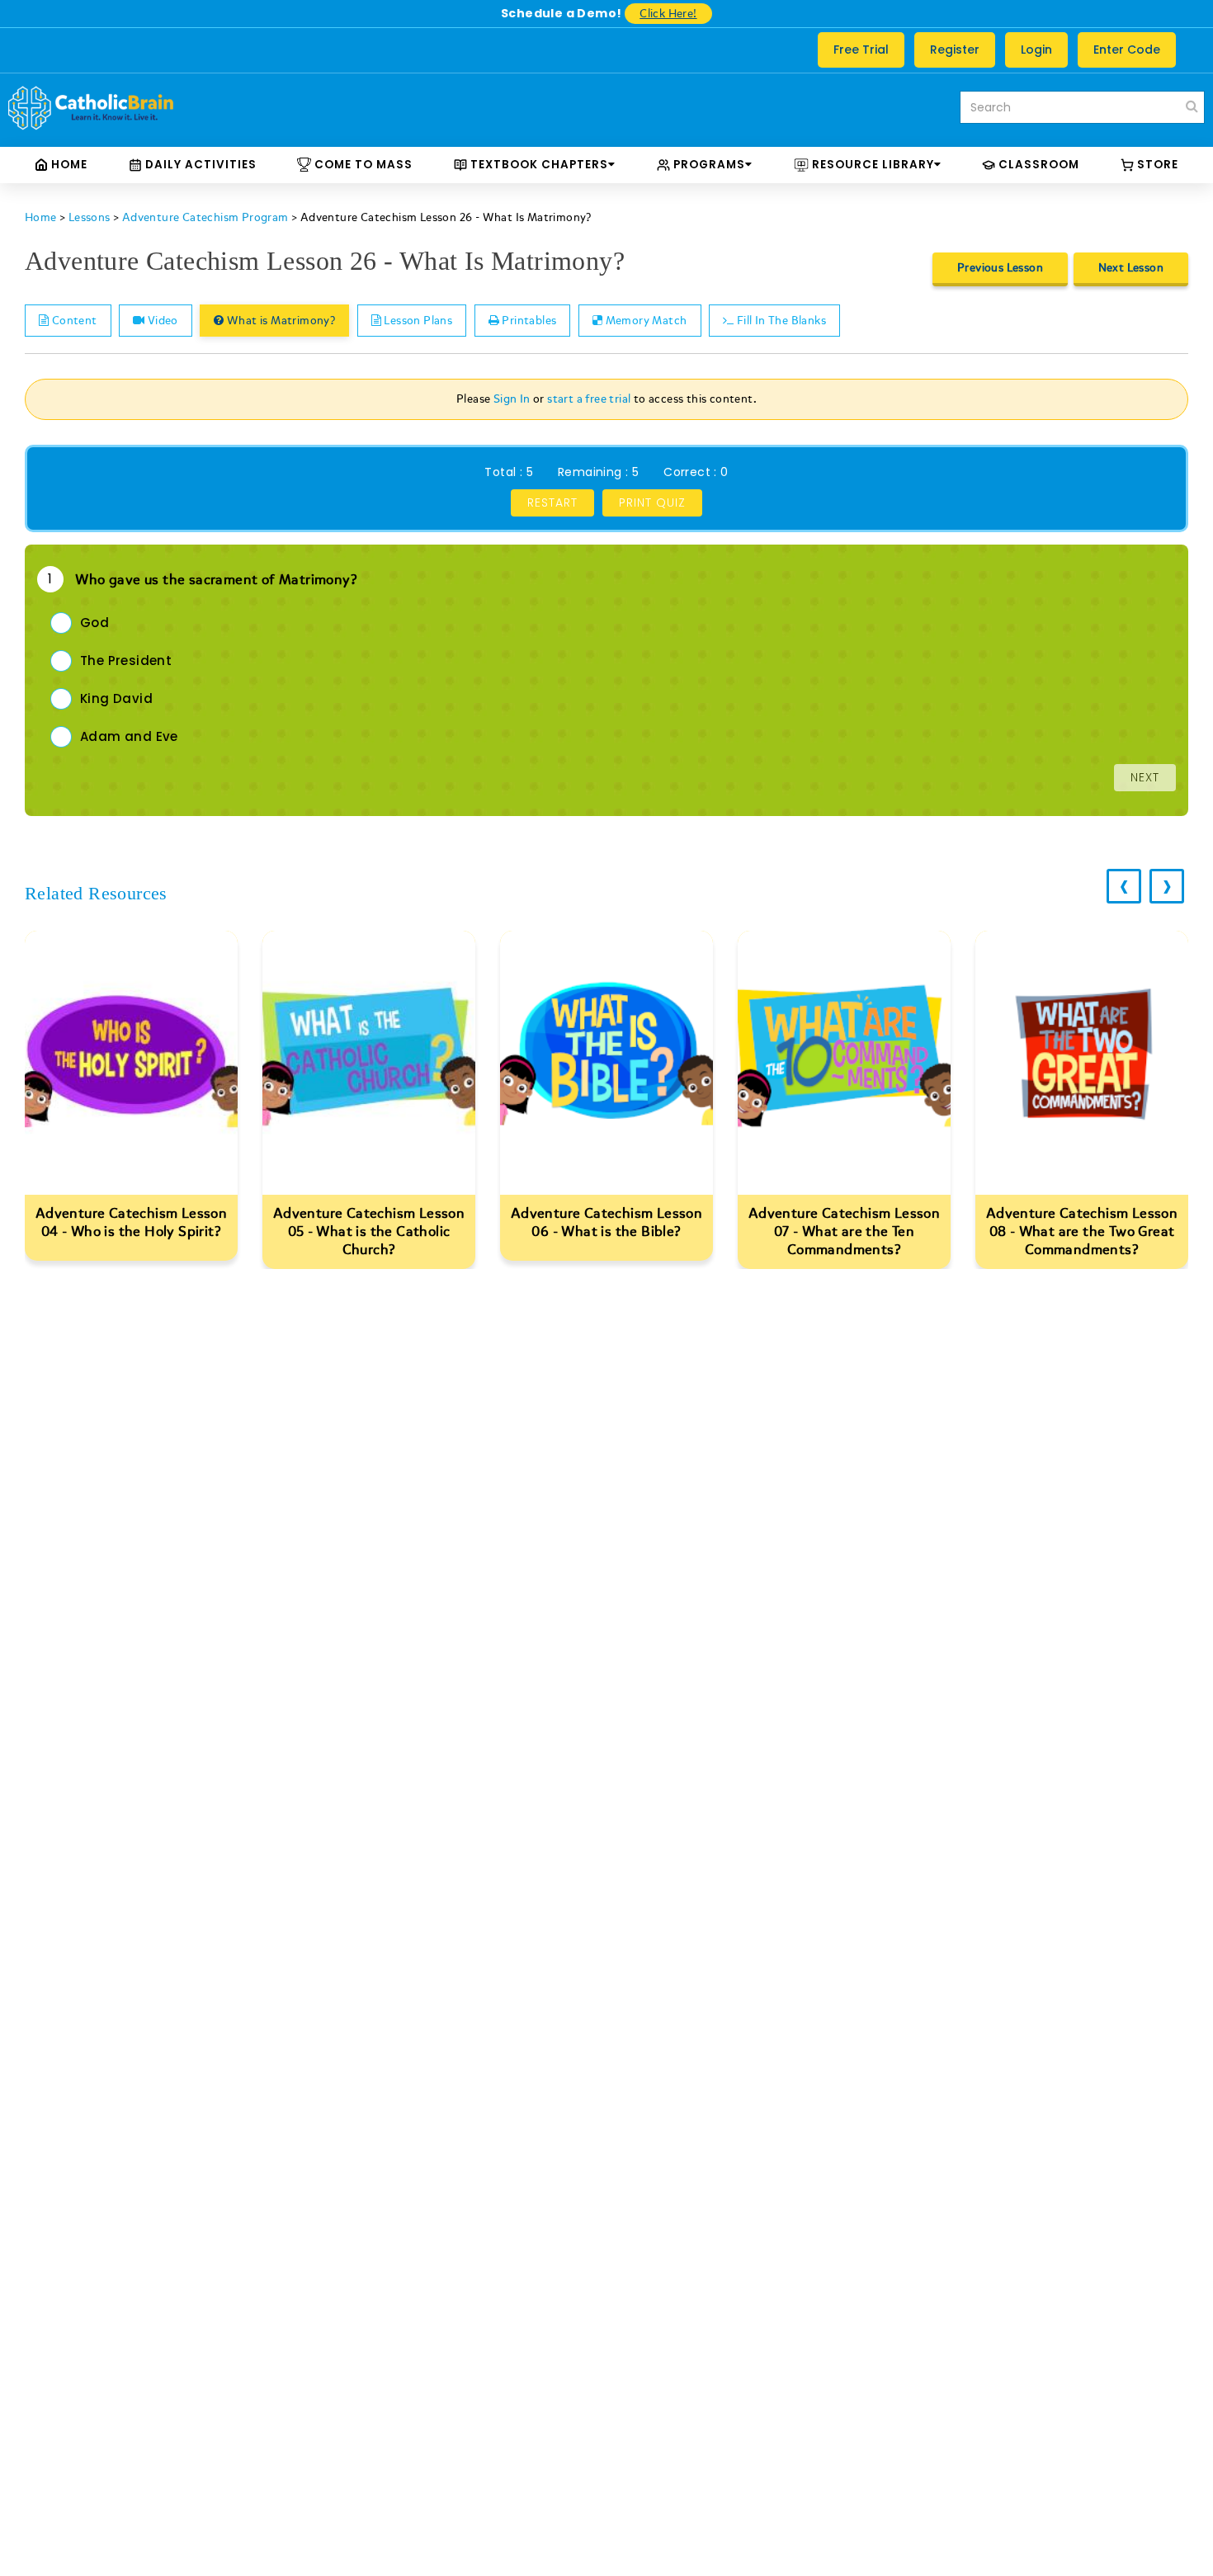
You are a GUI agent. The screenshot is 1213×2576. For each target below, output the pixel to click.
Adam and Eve (129, 736)
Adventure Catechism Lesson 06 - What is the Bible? (606, 1222)
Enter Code (1127, 50)
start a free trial (589, 399)
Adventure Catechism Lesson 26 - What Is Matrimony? (446, 217)
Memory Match (644, 321)
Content (73, 321)
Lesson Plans (417, 321)
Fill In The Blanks (780, 321)
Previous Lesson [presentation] (1000, 268)
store (1156, 165)
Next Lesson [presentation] (1131, 268)
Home (68, 165)
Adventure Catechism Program (205, 217)
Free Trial (861, 50)
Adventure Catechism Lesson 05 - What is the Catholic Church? (369, 1231)
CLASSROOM (1037, 165)
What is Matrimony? (280, 321)
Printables (528, 321)
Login (1036, 50)
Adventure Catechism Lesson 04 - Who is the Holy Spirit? (131, 1222)
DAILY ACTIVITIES (199, 165)
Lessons (90, 217)
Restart (552, 502)
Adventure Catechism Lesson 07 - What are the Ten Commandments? (844, 1231)
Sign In (512, 399)
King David (116, 698)
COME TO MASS (362, 165)
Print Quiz (652, 502)
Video (161, 321)
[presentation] (1124, 886)
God (94, 623)
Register (955, 50)
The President (126, 661)
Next (1145, 777)
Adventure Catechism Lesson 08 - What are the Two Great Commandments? (1082, 1231)
